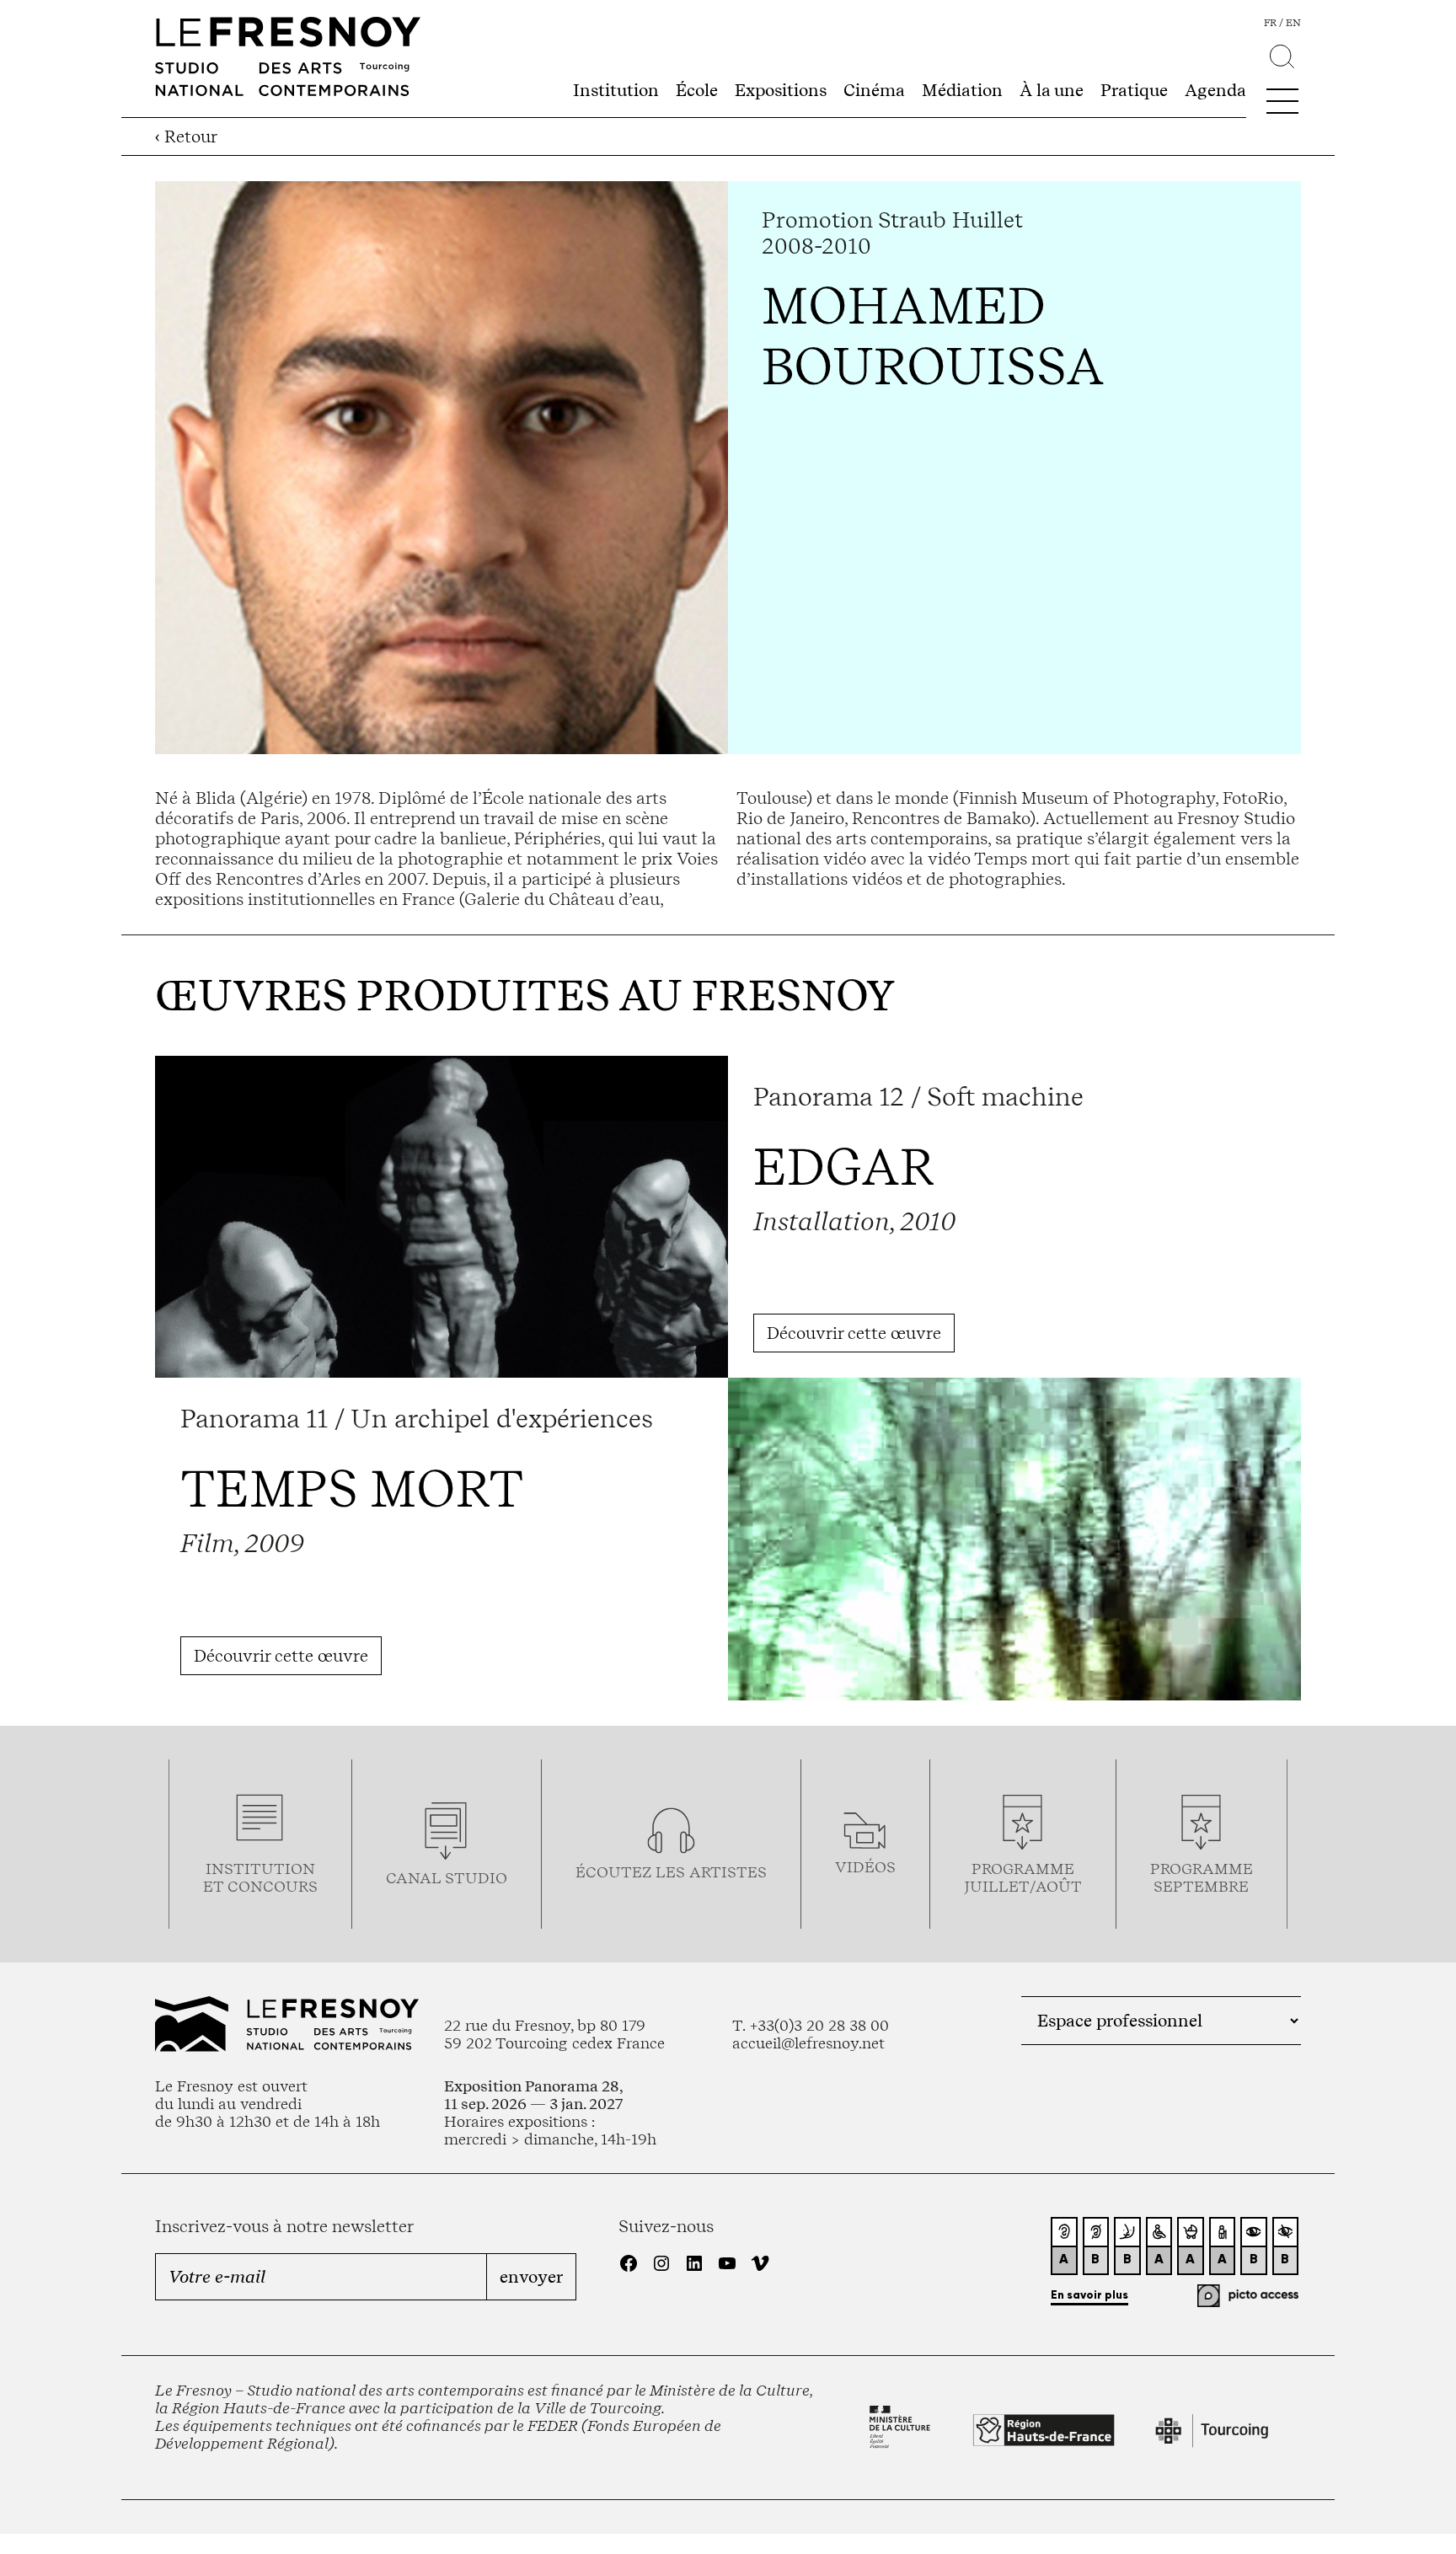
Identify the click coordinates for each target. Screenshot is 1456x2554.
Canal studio (447, 1878)
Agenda (1215, 90)
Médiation (962, 90)
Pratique (1134, 90)
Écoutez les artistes (671, 1872)
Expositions (781, 90)
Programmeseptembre (1202, 1877)
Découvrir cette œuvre (854, 1333)
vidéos (865, 1867)
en (1293, 23)
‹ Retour (186, 137)
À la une (1052, 90)
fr (1270, 23)
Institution (616, 90)
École (697, 90)
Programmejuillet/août (1023, 1877)
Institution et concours (260, 1877)
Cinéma (874, 90)
